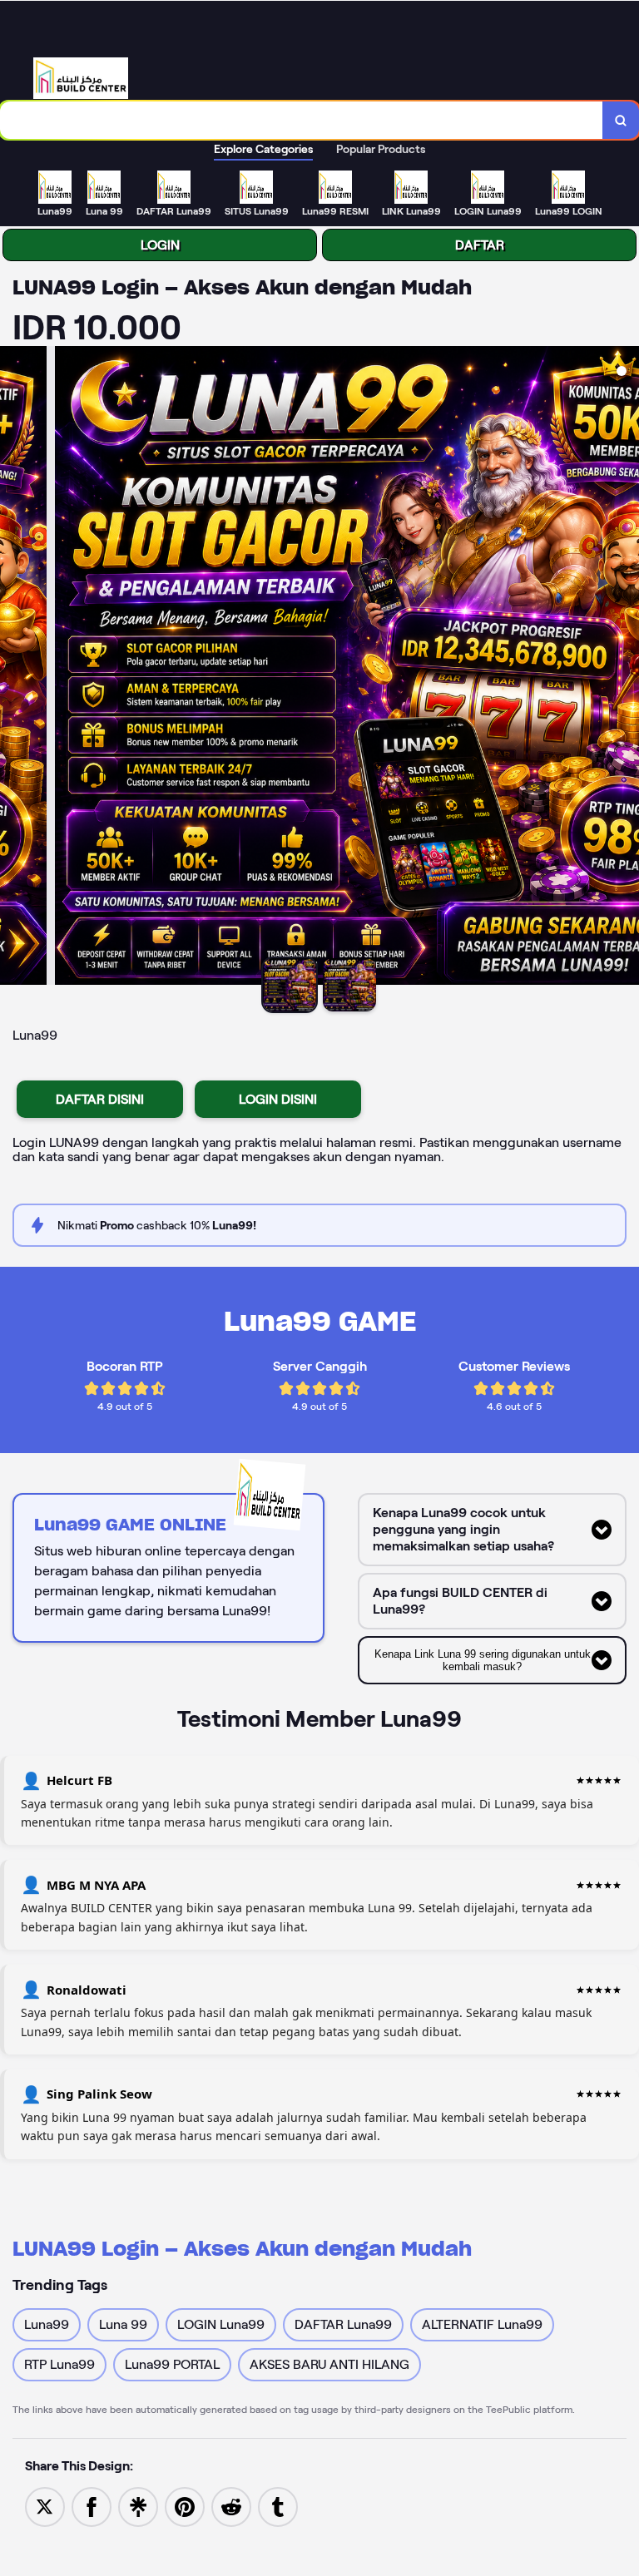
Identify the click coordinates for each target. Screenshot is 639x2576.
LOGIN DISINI (278, 1099)
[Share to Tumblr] (278, 2506)
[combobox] (302, 120)
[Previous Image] (13, 668)
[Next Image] (626, 668)
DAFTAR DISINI (100, 1099)
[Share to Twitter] (45, 2506)
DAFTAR (480, 245)
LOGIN (160, 245)
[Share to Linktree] (138, 2506)
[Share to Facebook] (92, 2506)
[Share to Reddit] (231, 2506)
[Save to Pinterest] (185, 2506)
